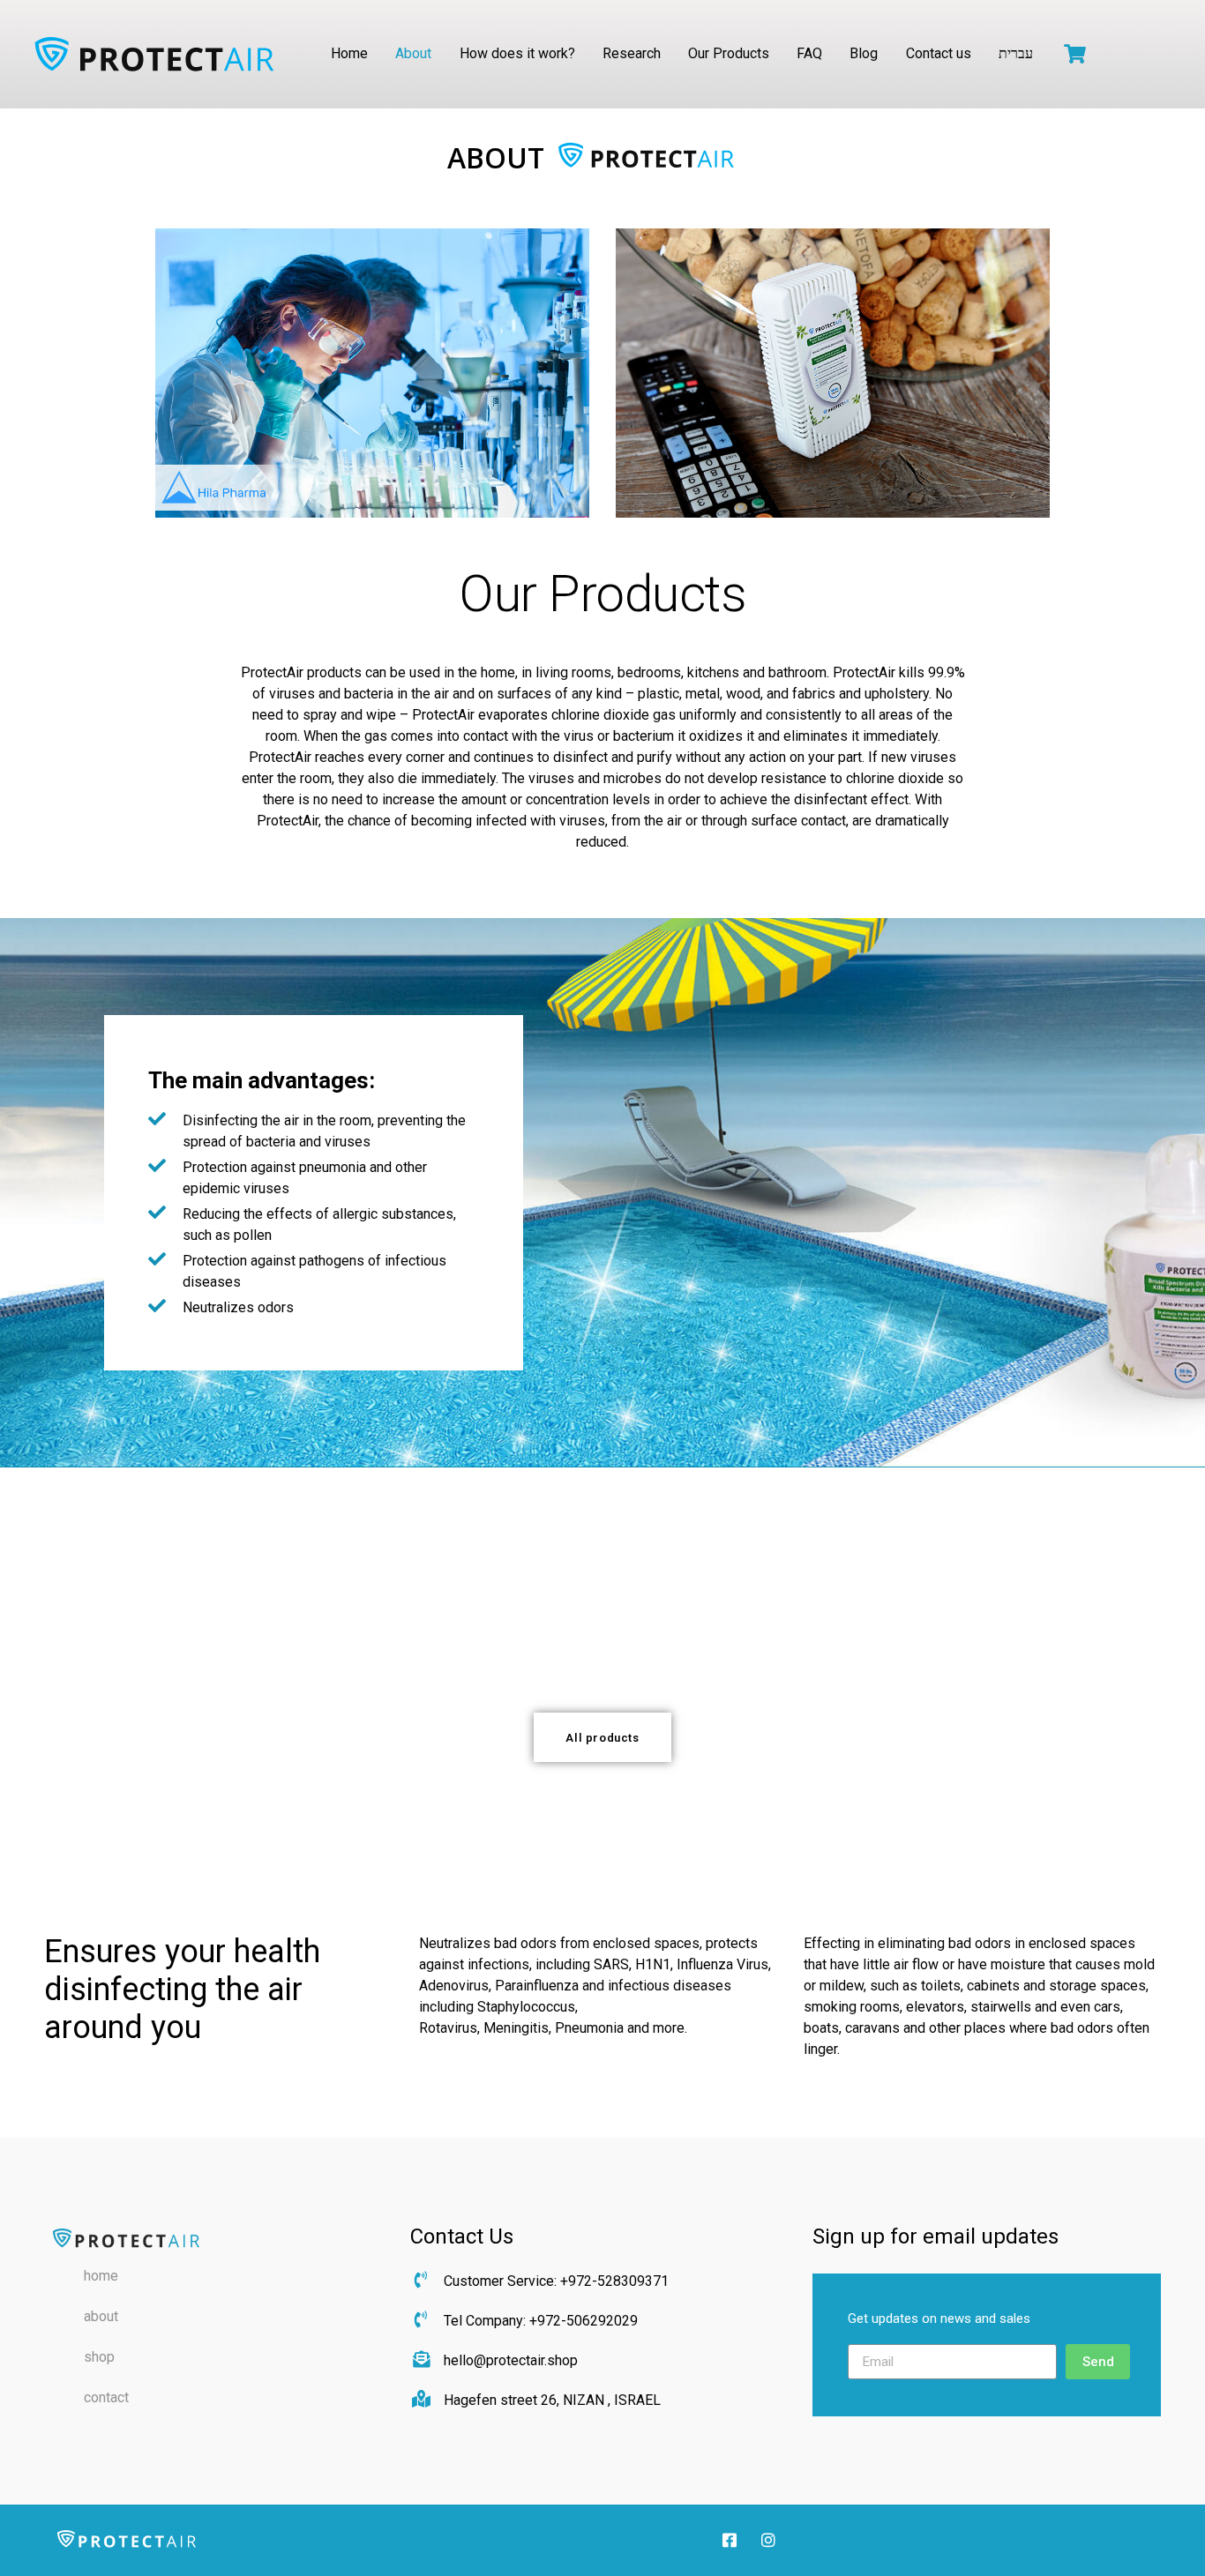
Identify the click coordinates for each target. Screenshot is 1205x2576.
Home (349, 53)
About (413, 53)
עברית (1016, 53)
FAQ (809, 53)
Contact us (939, 53)
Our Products (729, 53)
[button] (602, 1737)
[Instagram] (769, 2539)
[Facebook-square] (730, 2539)
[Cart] (1075, 54)
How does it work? (517, 53)
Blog (864, 53)
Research (632, 53)
